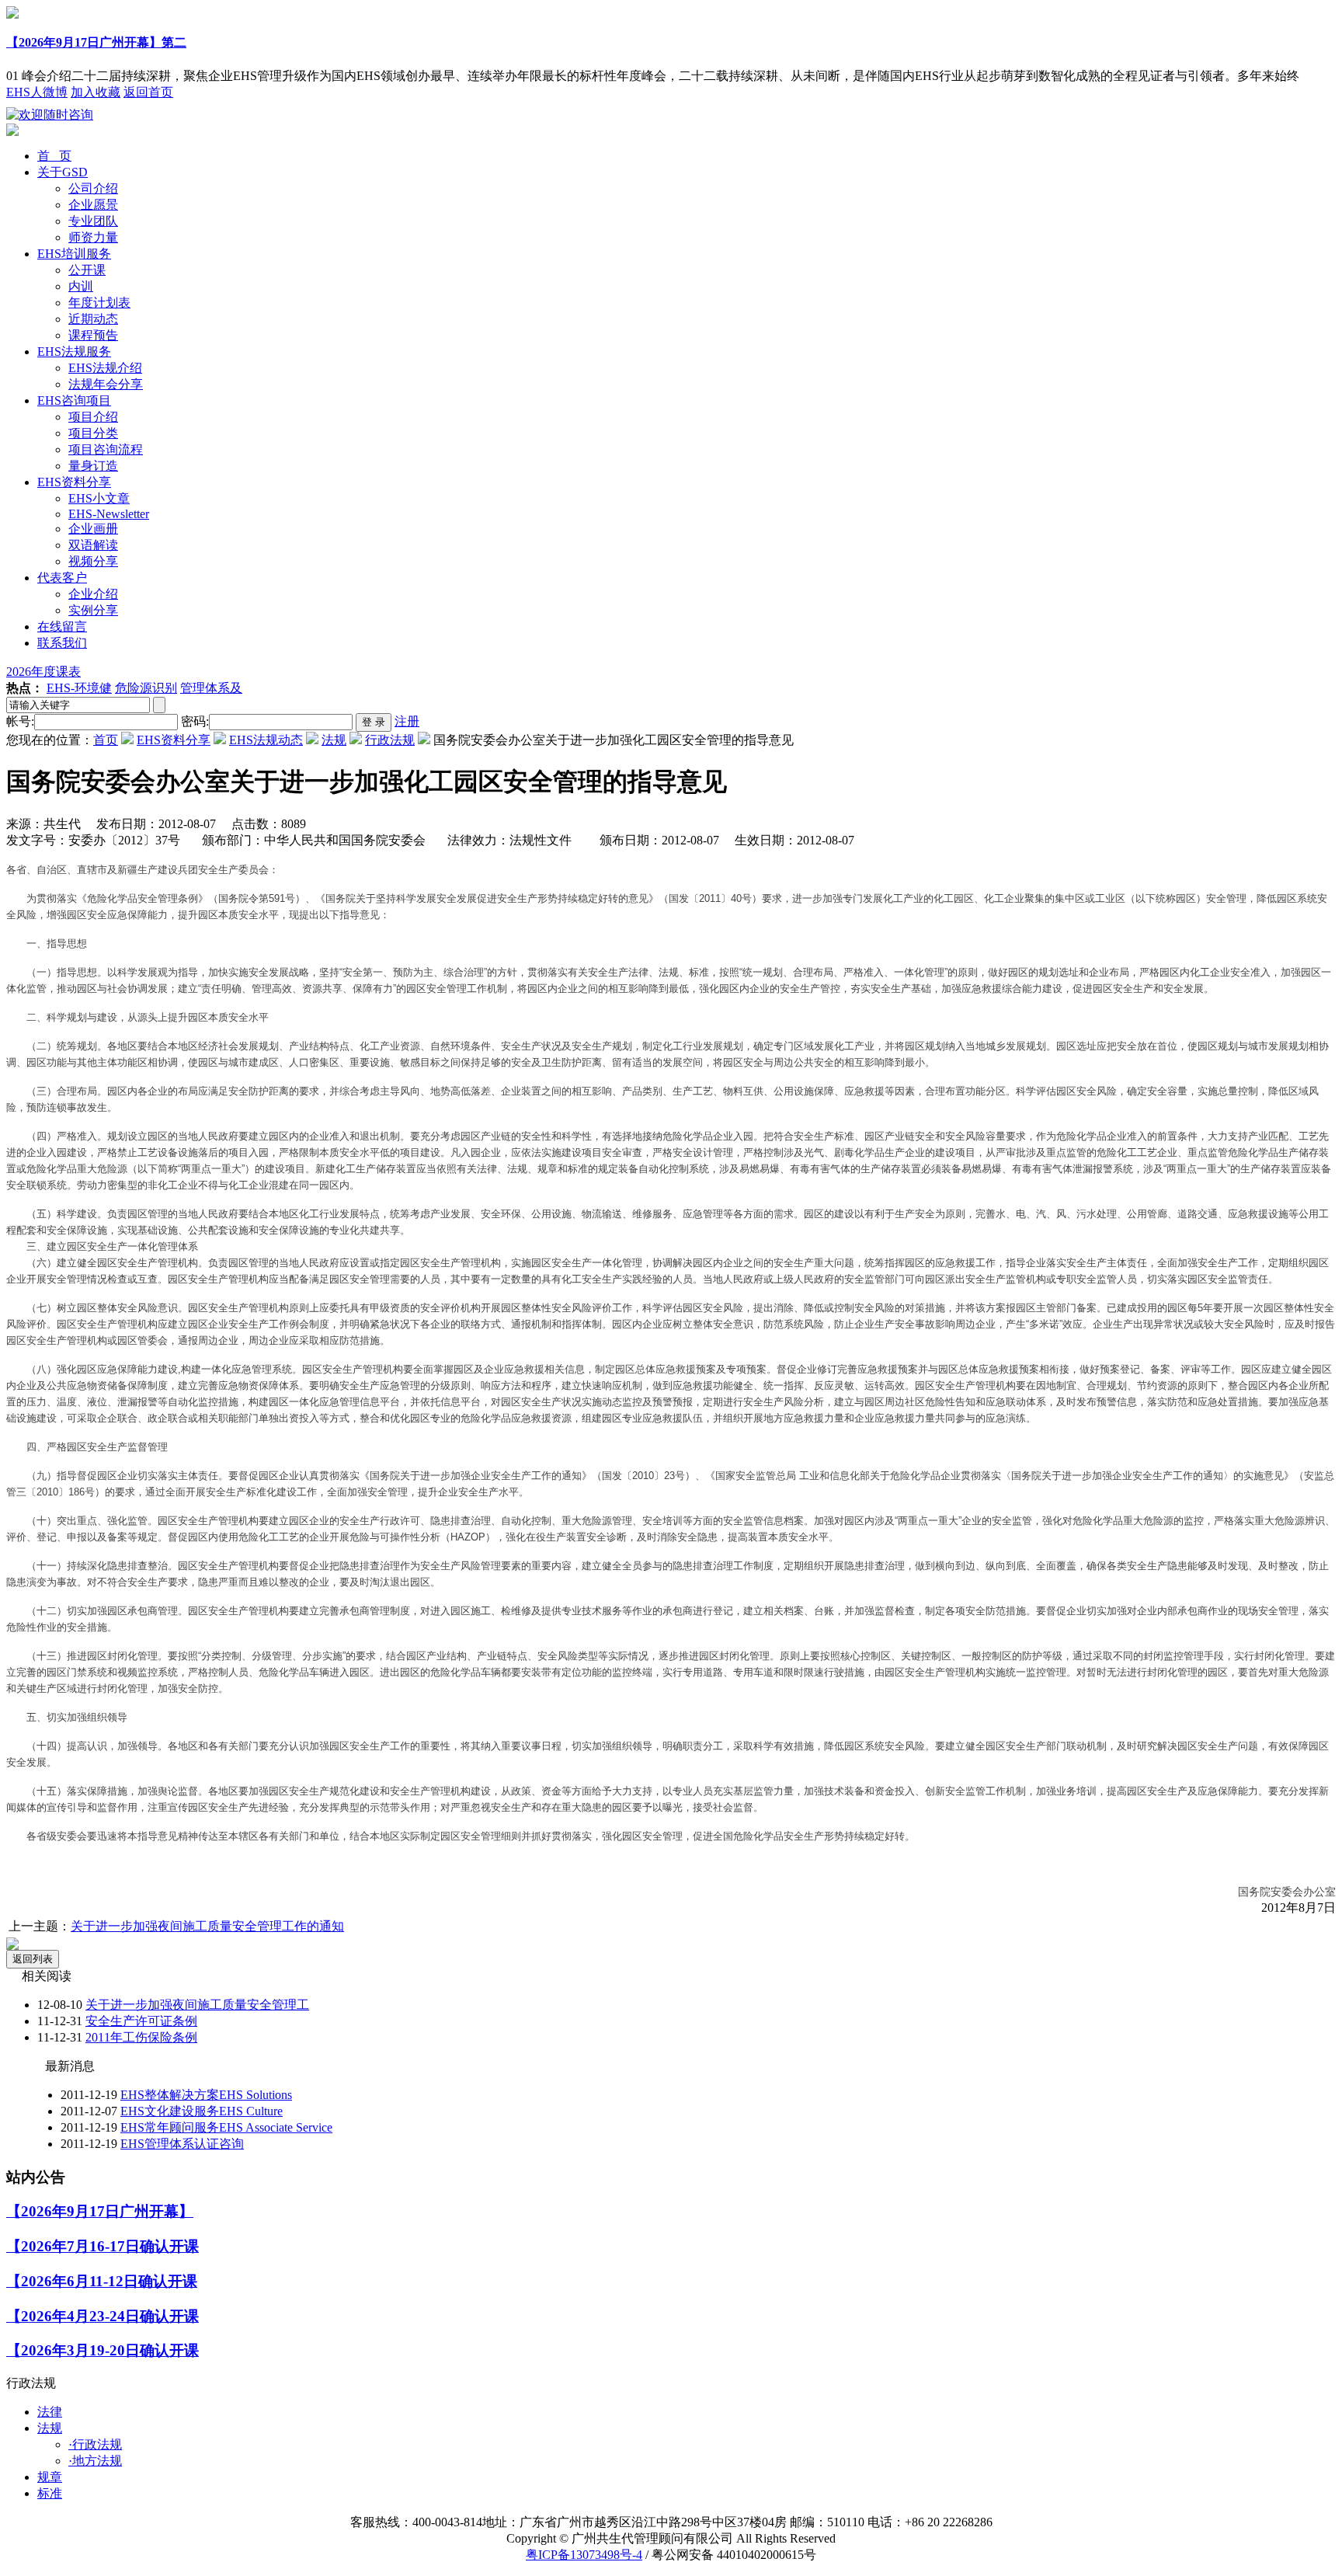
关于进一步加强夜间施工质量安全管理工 (197, 2005)
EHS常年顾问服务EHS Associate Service (226, 2127)
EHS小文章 (99, 498)
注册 (407, 721)
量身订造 (93, 466)
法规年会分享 (106, 384)
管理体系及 (211, 688)
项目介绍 (93, 417)
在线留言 (62, 627)
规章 (50, 2477)
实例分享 (93, 610)
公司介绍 (93, 188)
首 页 (54, 156)
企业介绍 (93, 594)
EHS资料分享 (74, 482)
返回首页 (148, 92)
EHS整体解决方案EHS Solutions (206, 2095)
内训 (81, 286)
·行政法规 (95, 2444)
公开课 (87, 270)
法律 (50, 2412)
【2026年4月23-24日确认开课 (103, 2316)
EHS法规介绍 (105, 368)
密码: (195, 721)
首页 (106, 740)
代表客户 (62, 578)
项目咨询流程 (106, 449)
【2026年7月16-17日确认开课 (103, 2246)
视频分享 (93, 561)
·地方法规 (95, 2461)
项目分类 (93, 433)
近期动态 (93, 319)
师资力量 (93, 237)
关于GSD (63, 172)
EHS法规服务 (74, 352)
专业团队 (93, 221)
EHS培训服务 (74, 254)
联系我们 (62, 643)
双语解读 (93, 545)
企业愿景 (93, 205)
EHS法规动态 (266, 740)
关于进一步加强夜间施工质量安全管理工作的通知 (207, 1926)
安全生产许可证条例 (141, 2021)
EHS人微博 (37, 92)
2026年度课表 (43, 672)
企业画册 (93, 529)
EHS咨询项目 (74, 400)
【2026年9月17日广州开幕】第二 (96, 42)
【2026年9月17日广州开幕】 (100, 2211)
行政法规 (390, 740)
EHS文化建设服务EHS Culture (202, 2111)
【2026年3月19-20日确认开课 (103, 2350)
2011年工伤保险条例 (141, 2037)
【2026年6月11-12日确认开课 (102, 2281)
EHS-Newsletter (109, 514)
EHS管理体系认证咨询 (182, 2144)
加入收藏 (96, 92)
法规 (334, 740)
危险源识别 (146, 688)
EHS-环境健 (79, 688)
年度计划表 (99, 303)
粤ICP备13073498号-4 (584, 2555)
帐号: (20, 721)
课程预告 (93, 335)
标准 (50, 2493)
